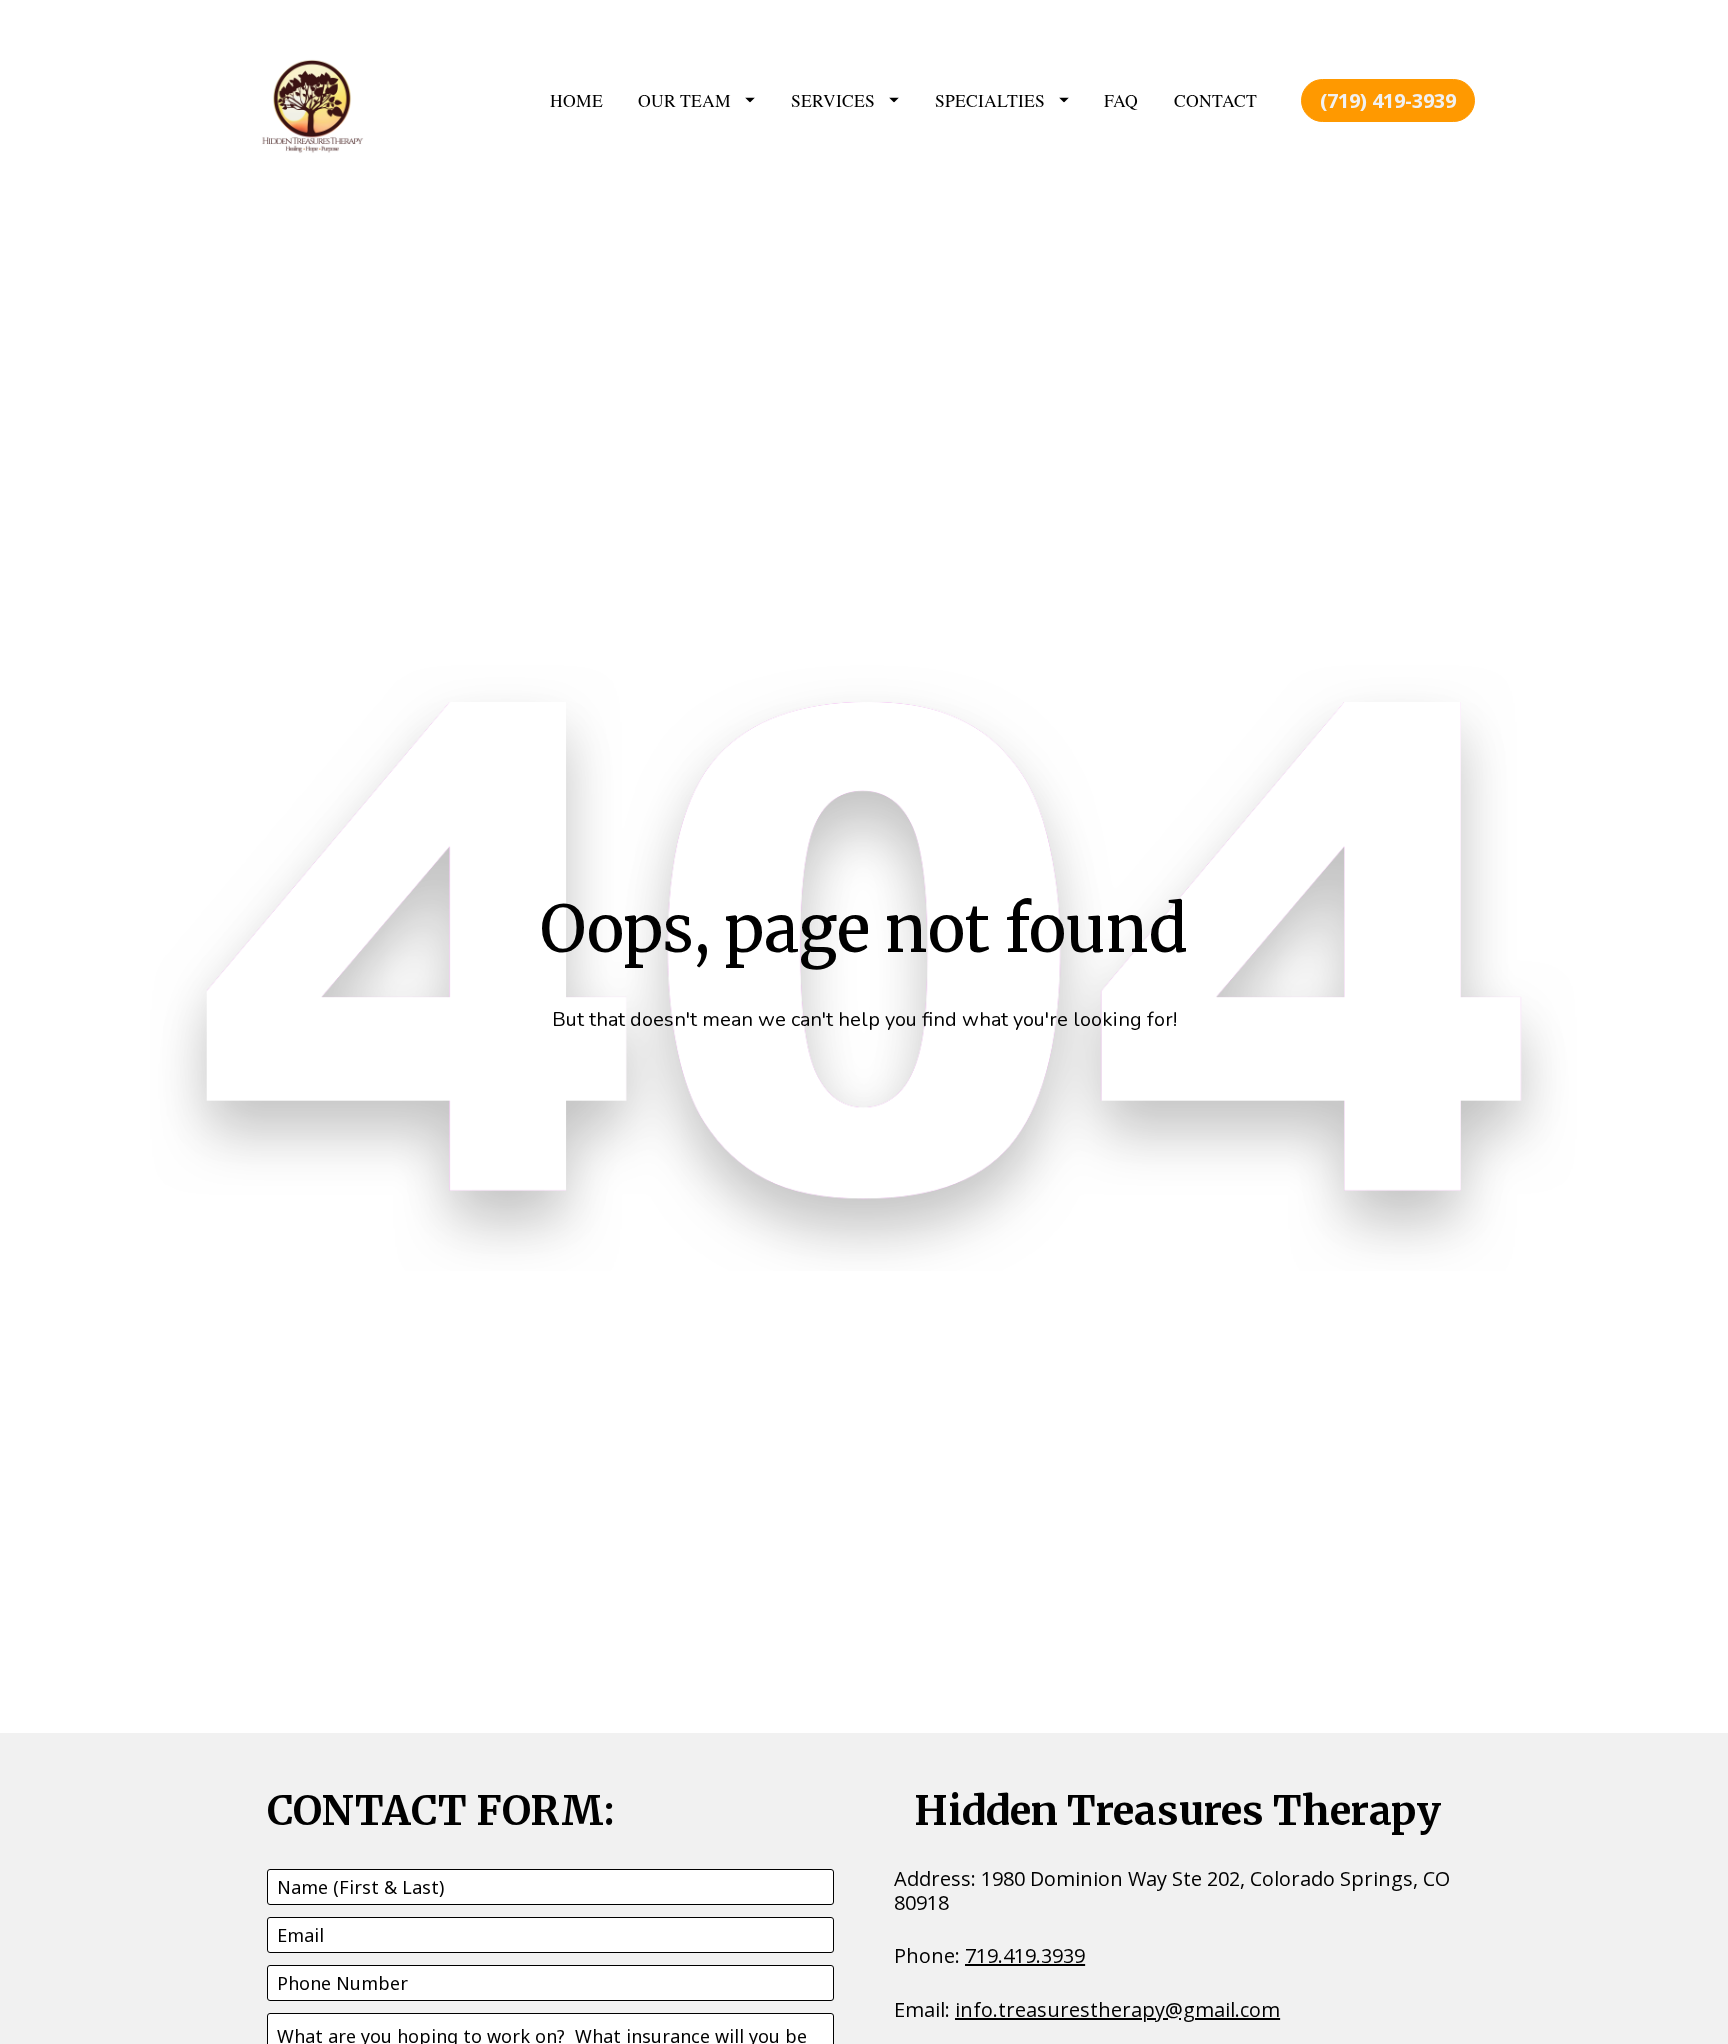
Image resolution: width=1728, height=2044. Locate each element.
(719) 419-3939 (1388, 100)
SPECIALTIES (990, 100)
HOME (576, 100)
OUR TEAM (684, 100)
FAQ (1121, 100)
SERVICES (833, 100)
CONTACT (1215, 100)
